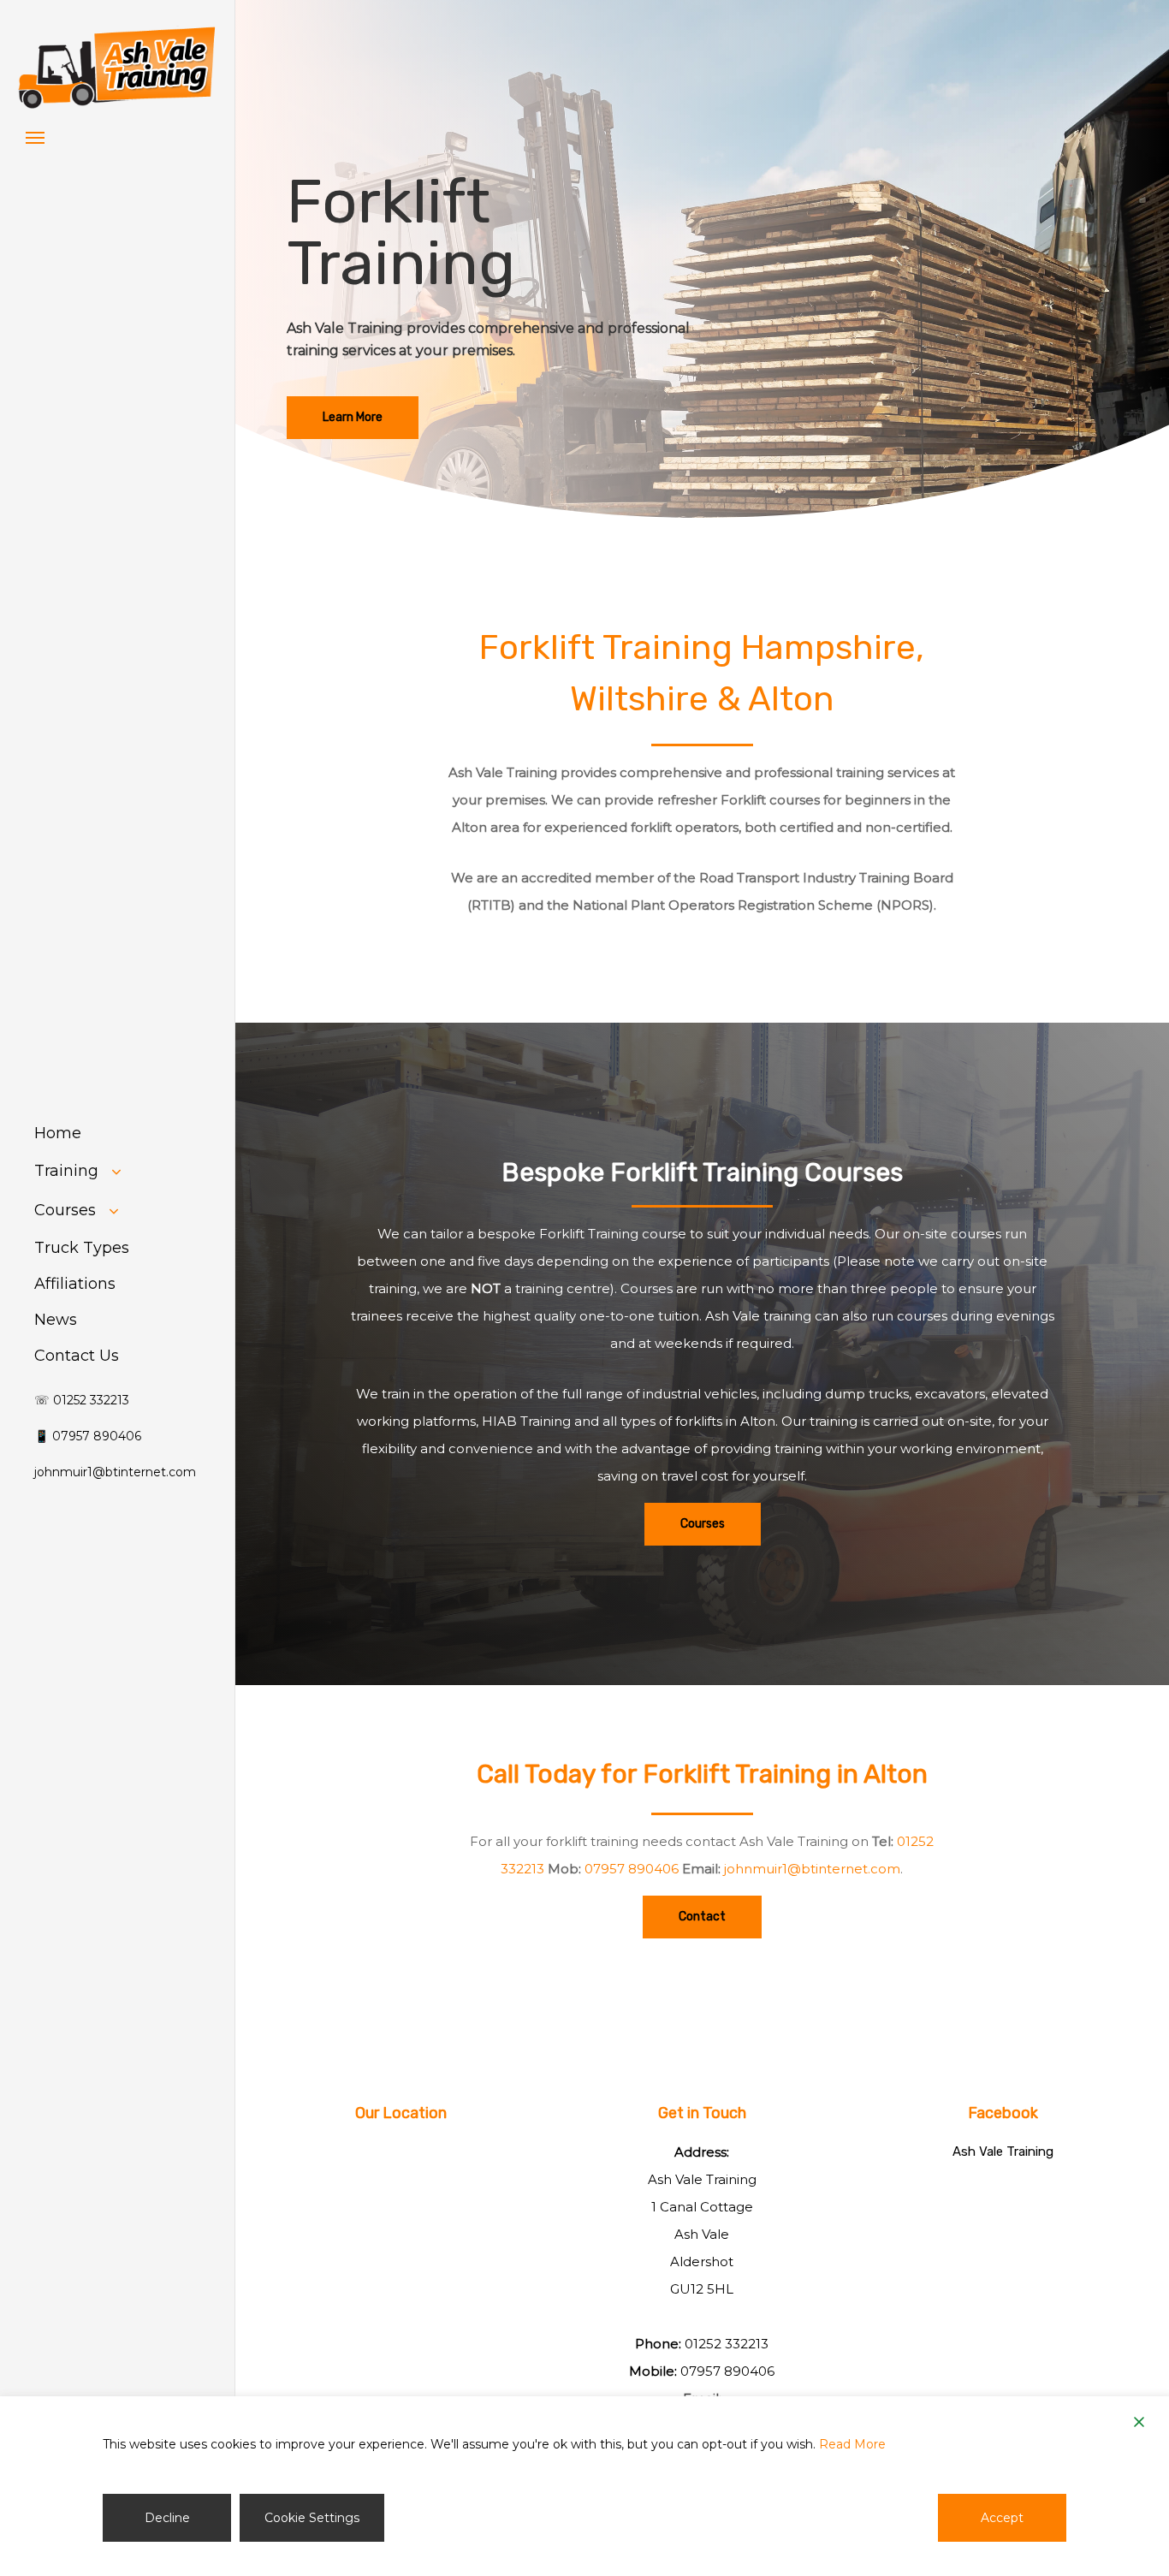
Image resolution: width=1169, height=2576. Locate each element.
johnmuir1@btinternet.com (812, 1869)
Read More (852, 2444)
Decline (167, 2518)
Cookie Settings (312, 2518)
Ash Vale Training (1003, 2152)
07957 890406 (632, 1869)
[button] (35, 137)
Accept (1002, 2518)
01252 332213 (727, 2344)
